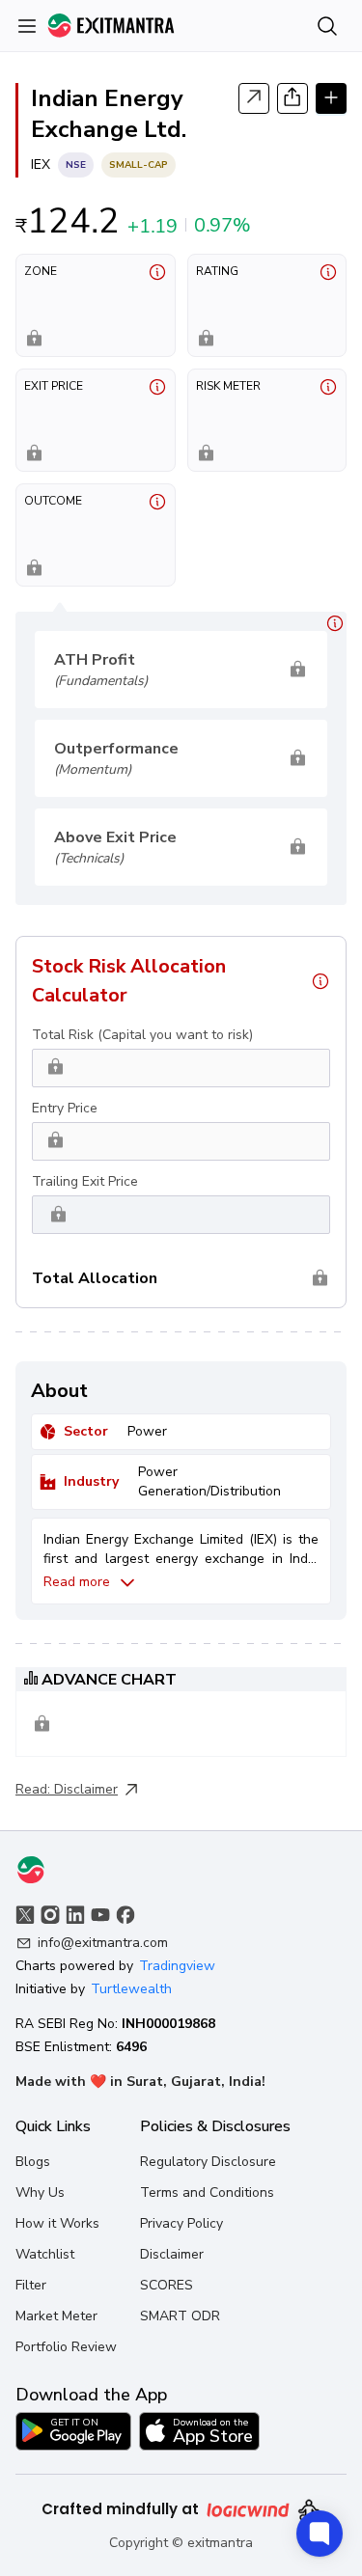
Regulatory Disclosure (208, 2162)
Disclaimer (86, 1789)
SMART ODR (180, 2316)
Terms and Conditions (207, 2192)
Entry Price (65, 1108)
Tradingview (177, 1966)
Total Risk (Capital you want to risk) (142, 1035)
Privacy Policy (181, 2223)
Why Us (40, 2192)
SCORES (167, 2285)
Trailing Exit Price (85, 1181)
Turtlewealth (131, 1989)
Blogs (33, 2162)
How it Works (57, 2223)
